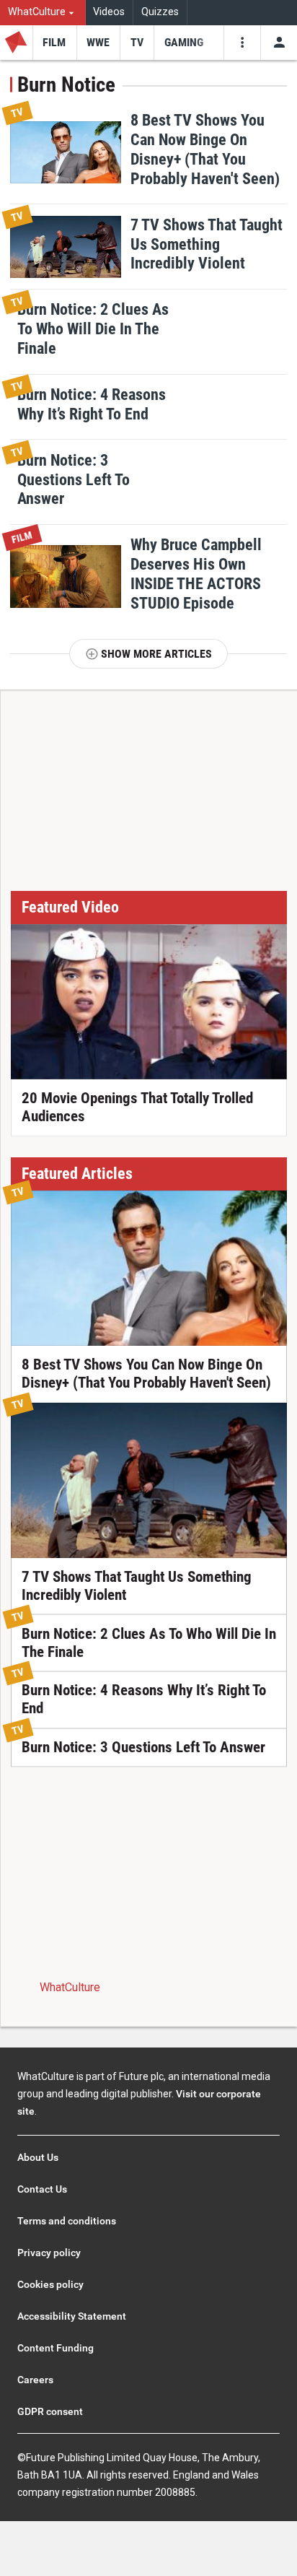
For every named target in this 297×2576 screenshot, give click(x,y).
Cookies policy (50, 2284)
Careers (35, 2380)
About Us (38, 2157)
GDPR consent (50, 2411)
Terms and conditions (67, 2221)
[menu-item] (54, 43)
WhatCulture (70, 1987)
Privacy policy (49, 2253)
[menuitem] (43, 13)
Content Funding (56, 2348)
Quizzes (160, 12)
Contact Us (42, 2189)
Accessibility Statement (72, 2316)
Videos (109, 12)
